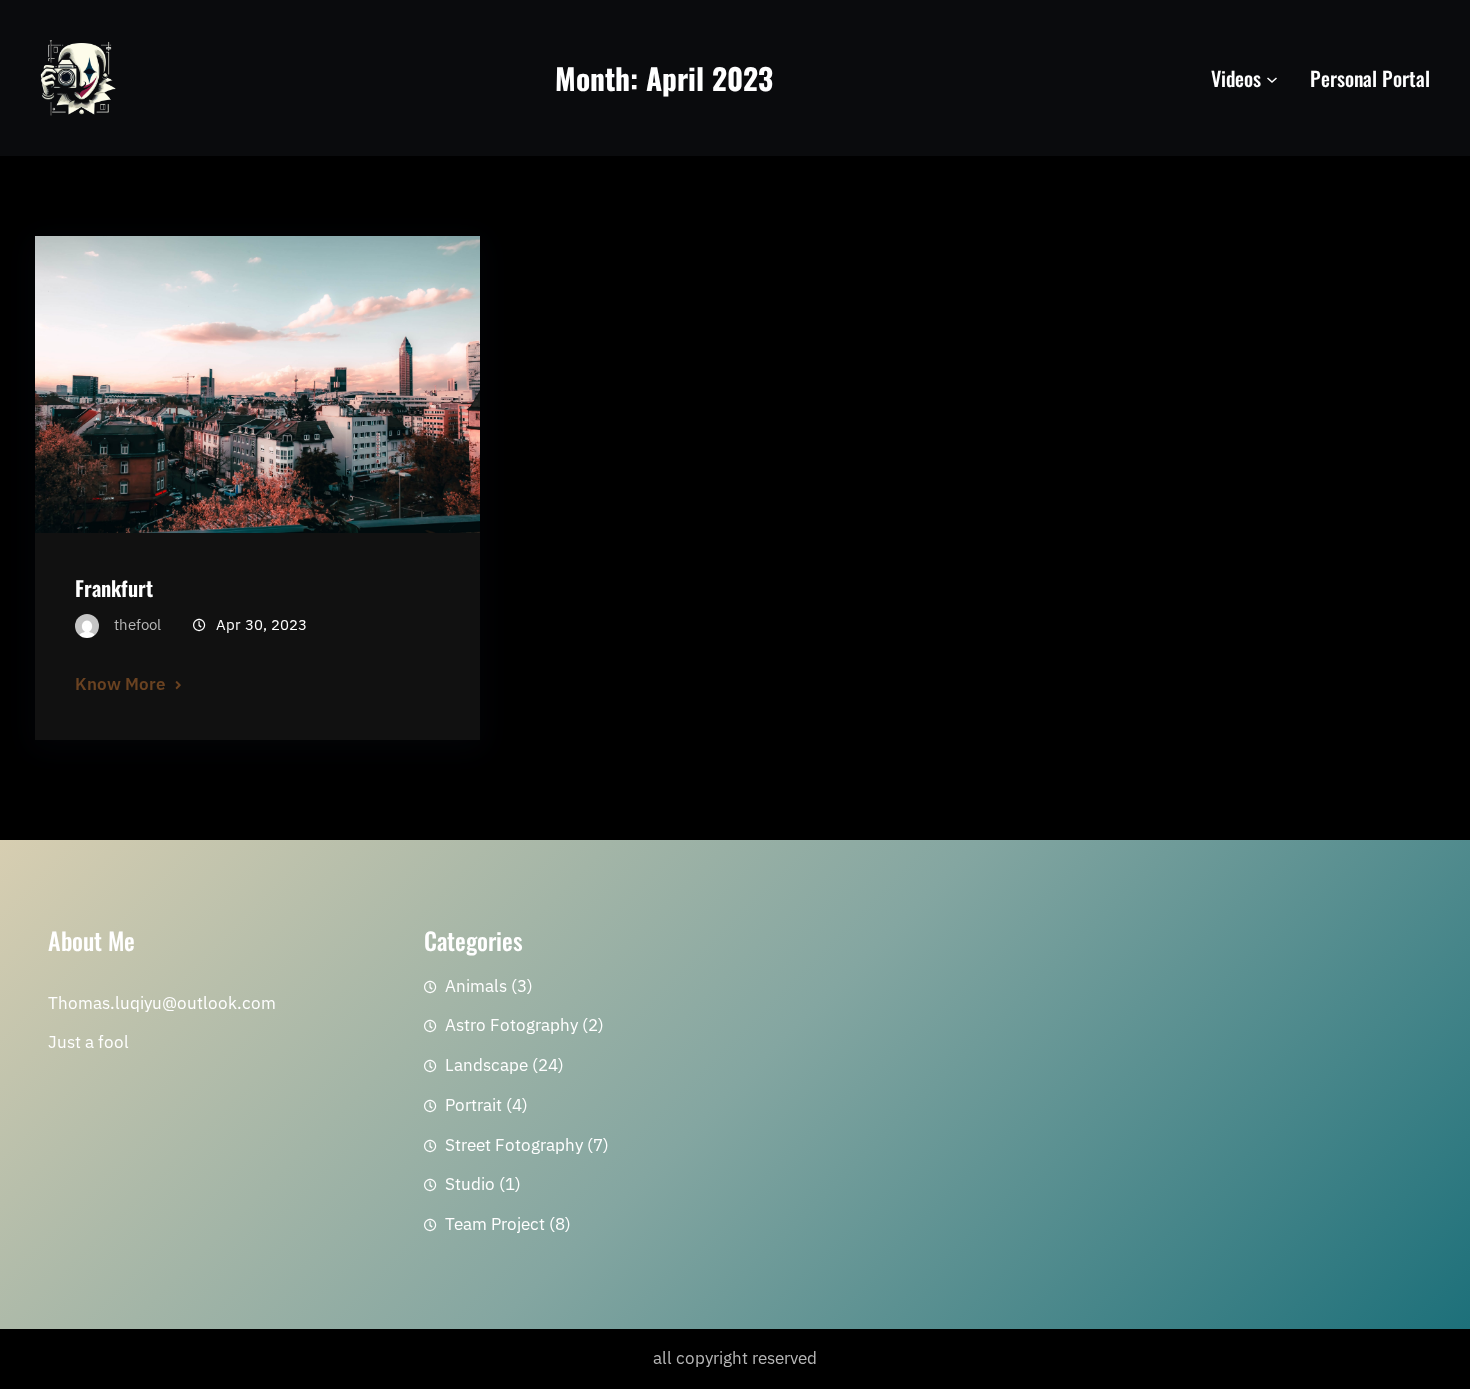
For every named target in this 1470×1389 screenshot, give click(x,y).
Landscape (486, 1065)
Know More (120, 684)
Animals (476, 986)
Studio (470, 1184)
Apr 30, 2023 (261, 624)
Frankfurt (114, 587)
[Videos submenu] (1272, 78)
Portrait (473, 1105)
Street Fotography (514, 1145)
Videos (1236, 78)
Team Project (495, 1224)
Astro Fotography (511, 1025)
